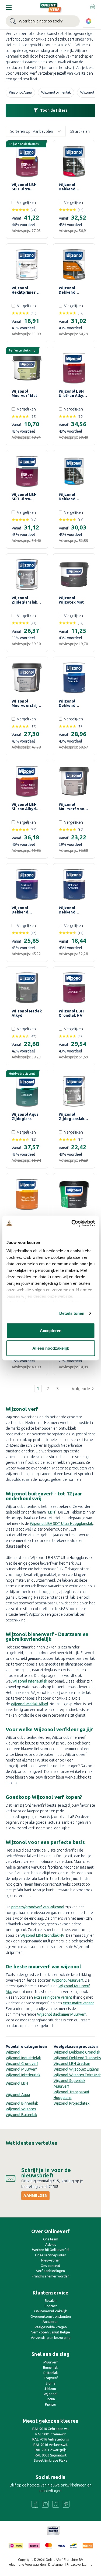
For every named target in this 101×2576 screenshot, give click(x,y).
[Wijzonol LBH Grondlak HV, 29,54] (74, 988)
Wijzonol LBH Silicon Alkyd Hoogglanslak (25, 807)
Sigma (50, 2383)
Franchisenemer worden (51, 2276)
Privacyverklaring (79, 2565)
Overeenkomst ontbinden (51, 2316)
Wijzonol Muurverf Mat (24, 393)
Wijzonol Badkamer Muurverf (62, 2014)
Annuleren (50, 2322)
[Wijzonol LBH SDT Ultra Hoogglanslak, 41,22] (27, 161)
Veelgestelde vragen (51, 2327)
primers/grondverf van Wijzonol (38, 1907)
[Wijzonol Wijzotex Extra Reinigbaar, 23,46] (74, 1194)
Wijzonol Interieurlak (30, 1681)
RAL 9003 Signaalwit (51, 2455)
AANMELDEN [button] (35, 2196)
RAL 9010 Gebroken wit (51, 2429)
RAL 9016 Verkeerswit (50, 2445)
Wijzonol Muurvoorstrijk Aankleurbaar (26, 703)
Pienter (51, 2404)
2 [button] (48, 1389)
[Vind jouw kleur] (89, 21)
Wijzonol (13, 2052)
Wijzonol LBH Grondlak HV (71, 1013)
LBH (52, 1512)
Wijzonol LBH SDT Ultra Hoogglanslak (25, 187)
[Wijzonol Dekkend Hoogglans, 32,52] (74, 161)
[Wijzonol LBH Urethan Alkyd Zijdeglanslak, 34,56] (74, 368)
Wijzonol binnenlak (56, 92)
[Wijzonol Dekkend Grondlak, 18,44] (74, 885)
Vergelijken (26, 203)
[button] (83, 1389)
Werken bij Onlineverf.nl (51, 2250)
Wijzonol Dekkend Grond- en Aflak (74, 290)
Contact (51, 2306)
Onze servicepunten (51, 2255)
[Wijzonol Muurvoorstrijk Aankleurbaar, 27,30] (27, 678)
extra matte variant (78, 2003)
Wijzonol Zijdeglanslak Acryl (24, 600)
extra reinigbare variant (53, 1997)
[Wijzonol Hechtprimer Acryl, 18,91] (27, 265)
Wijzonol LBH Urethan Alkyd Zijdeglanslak (72, 393)
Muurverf (51, 2362)
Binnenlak (51, 2367)
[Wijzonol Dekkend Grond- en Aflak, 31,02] (74, 265)
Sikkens (50, 2388)
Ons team (51, 2239)
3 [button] (58, 1389)
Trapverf (51, 2378)
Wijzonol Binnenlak (22, 2103)
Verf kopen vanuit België (51, 2332)
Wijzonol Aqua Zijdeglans (25, 1117)
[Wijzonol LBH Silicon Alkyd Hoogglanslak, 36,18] (27, 781)
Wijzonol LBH (17, 2083)
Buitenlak (51, 2373)
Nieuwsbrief (51, 2260)
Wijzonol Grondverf (22, 2064)
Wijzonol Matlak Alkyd (27, 1013)
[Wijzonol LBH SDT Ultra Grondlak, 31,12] (27, 471)
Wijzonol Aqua (20, 92)
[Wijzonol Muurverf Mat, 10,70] (27, 368)
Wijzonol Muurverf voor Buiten (72, 807)
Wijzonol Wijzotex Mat (71, 600)
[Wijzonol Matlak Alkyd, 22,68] (27, 988)
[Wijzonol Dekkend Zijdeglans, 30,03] (74, 471)
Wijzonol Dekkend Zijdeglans (69, 497)
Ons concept (50, 2266)
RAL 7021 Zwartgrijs (51, 2450)
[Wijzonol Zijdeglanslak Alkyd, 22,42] (74, 1091)
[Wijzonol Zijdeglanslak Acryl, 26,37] (27, 575)
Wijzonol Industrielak (23, 2058)
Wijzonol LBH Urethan (72, 2064)
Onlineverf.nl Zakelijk (51, 2311)
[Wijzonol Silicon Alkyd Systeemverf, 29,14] (27, 1194)
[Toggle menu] (9, 7)
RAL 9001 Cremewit (50, 2434)
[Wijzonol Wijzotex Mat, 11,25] (74, 575)
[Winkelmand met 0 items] (92, 6)
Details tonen (72, 1313)
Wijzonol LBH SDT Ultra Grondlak (24, 497)
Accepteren (51, 1330)
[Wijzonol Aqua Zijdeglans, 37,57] (27, 1091)
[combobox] (43, 21)
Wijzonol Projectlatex (72, 2103)
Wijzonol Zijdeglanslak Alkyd (72, 1117)
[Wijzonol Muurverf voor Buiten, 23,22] (74, 781)
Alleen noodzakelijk (51, 1348)
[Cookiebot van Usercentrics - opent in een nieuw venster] (72, 1223)
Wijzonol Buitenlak (21, 2115)
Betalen (51, 2300)
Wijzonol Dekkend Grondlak (67, 910)
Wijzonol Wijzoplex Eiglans (76, 2069)
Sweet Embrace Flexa (50, 2460)
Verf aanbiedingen (50, 2271)
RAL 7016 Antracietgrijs (51, 2439)
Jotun (50, 2399)
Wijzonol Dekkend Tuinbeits (68, 703)
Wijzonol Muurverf (68, 1980)
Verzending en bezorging (51, 2337)
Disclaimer (56, 2565)
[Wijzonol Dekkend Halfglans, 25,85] (27, 885)
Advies (51, 2244)
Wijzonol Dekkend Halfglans (20, 910)
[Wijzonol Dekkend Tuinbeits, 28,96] (74, 678)
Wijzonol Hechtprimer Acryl (24, 290)
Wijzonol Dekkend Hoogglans (69, 187)
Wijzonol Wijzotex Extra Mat (77, 2075)
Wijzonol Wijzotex (21, 2109)
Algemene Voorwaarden (27, 2565)
